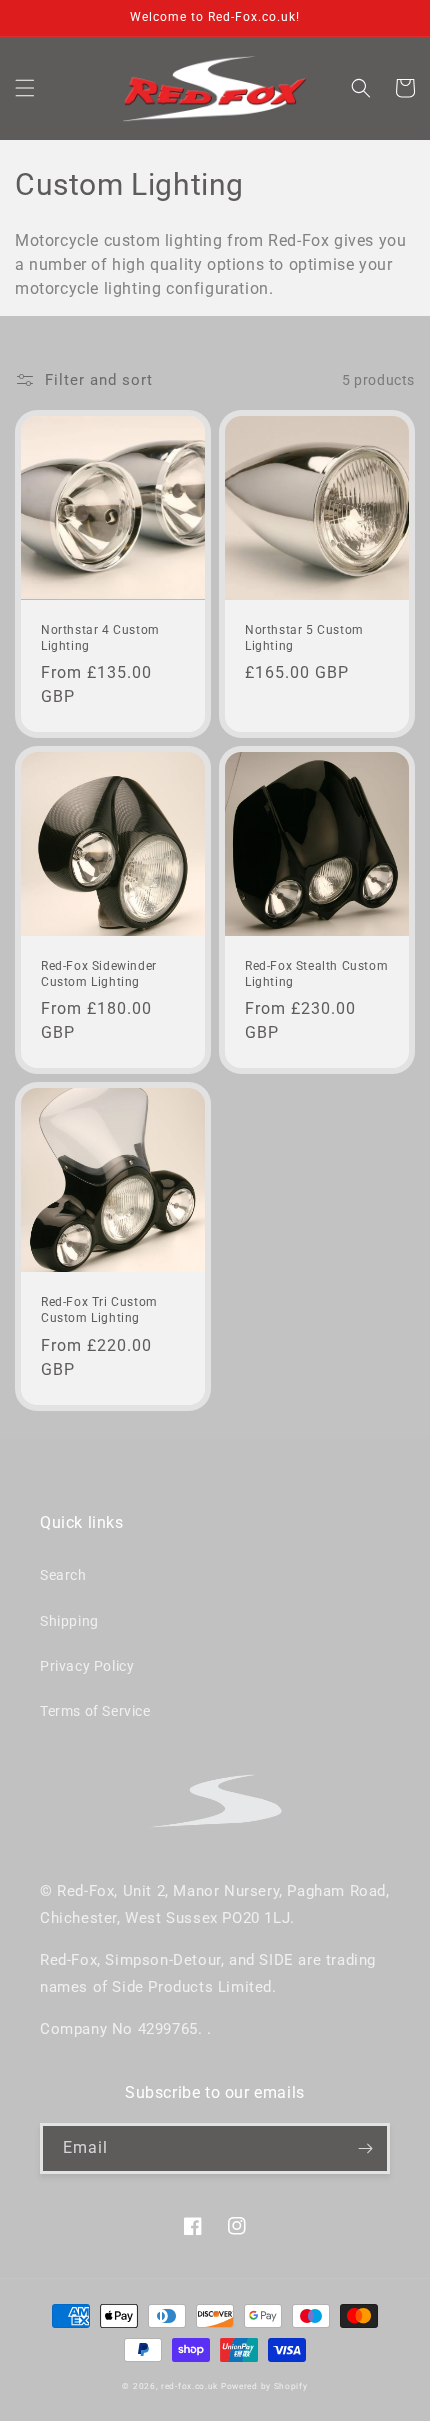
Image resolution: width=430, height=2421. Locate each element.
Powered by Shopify (264, 2386)
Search (63, 1575)
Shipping (69, 1621)
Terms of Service (95, 1711)
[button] (25, 88)
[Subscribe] (365, 2148)
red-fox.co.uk (189, 2386)
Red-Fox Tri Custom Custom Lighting (99, 1310)
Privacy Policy (87, 1666)
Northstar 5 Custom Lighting (304, 638)
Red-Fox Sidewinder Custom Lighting (99, 974)
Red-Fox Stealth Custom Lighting (316, 974)
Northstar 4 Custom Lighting (100, 638)
